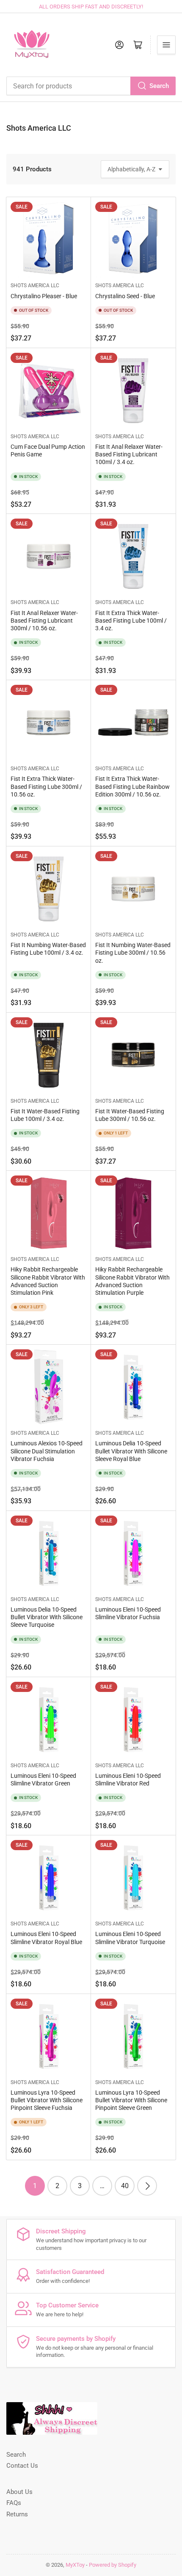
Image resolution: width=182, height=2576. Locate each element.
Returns (17, 2514)
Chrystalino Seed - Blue (125, 296)
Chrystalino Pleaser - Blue (44, 296)
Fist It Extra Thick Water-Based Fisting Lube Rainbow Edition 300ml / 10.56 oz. (132, 786)
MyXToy (75, 2565)
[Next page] (147, 2186)
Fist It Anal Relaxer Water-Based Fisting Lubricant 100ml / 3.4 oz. (129, 454)
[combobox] (91, 86)
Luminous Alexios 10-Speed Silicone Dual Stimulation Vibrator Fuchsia (47, 1451)
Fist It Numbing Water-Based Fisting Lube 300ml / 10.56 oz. (133, 953)
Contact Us (22, 2466)
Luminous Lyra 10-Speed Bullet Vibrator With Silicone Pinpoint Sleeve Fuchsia (47, 2100)
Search (159, 86)
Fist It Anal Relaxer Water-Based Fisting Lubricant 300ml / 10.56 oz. (44, 621)
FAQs (14, 2503)
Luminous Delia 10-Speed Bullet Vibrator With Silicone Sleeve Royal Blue (131, 1451)
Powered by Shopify (113, 2565)
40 (125, 2186)
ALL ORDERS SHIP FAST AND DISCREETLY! (91, 7)
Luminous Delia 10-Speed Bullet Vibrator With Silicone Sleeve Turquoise (47, 1617)
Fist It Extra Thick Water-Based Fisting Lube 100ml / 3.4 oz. (131, 621)
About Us (19, 2492)
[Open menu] (166, 45)
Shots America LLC (35, 286)
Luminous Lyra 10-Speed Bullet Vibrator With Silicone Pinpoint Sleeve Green (131, 2100)
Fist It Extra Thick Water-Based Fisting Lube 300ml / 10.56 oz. (46, 786)
